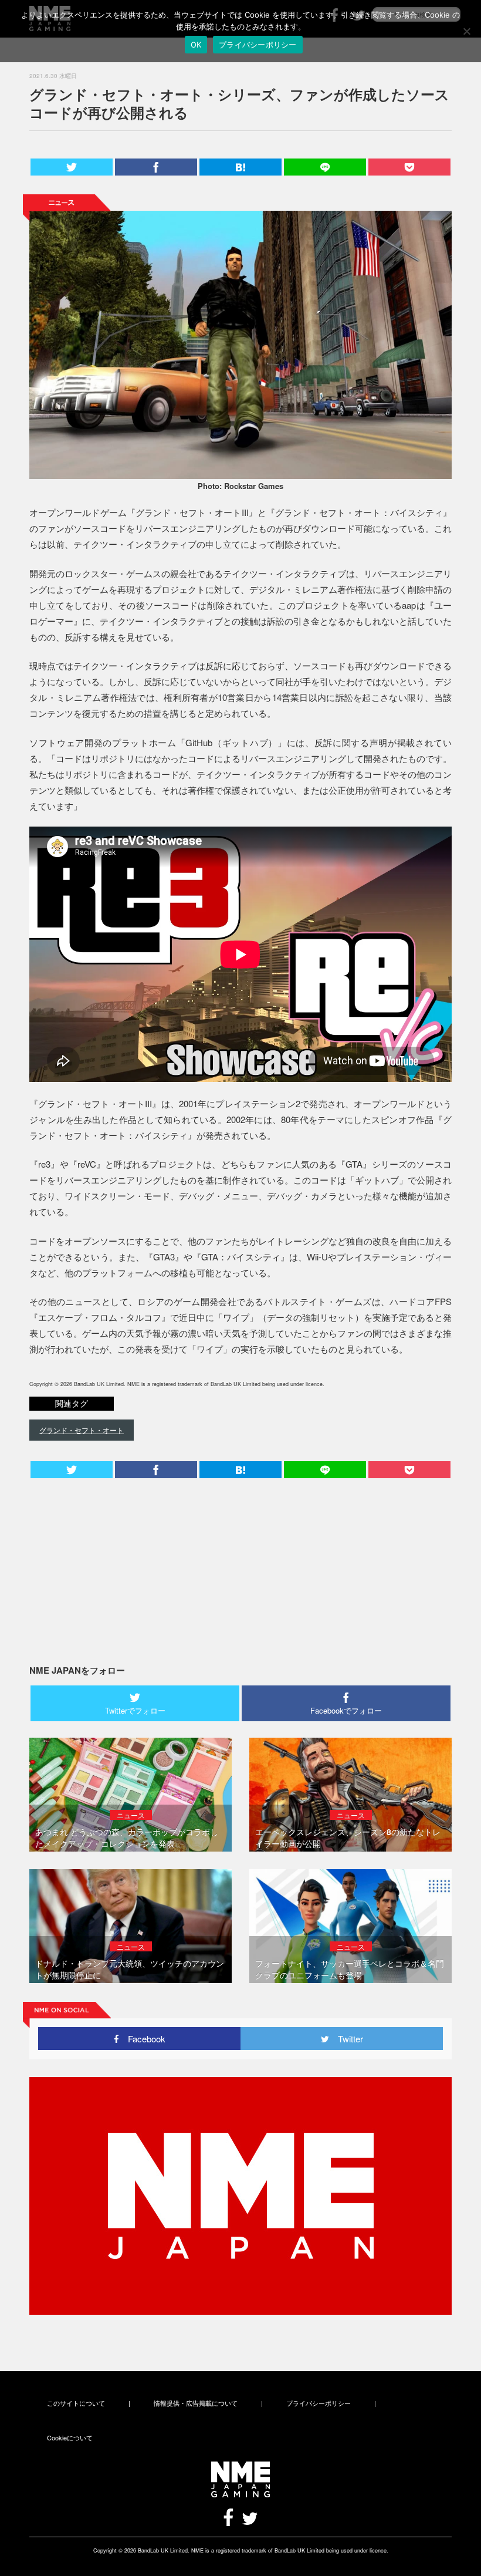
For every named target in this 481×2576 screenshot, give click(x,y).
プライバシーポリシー (319, 2403)
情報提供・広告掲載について (196, 2403)
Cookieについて (70, 2437)
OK (196, 45)
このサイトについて (76, 2403)
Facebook (142, 2039)
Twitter (346, 2039)
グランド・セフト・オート (82, 1430)
